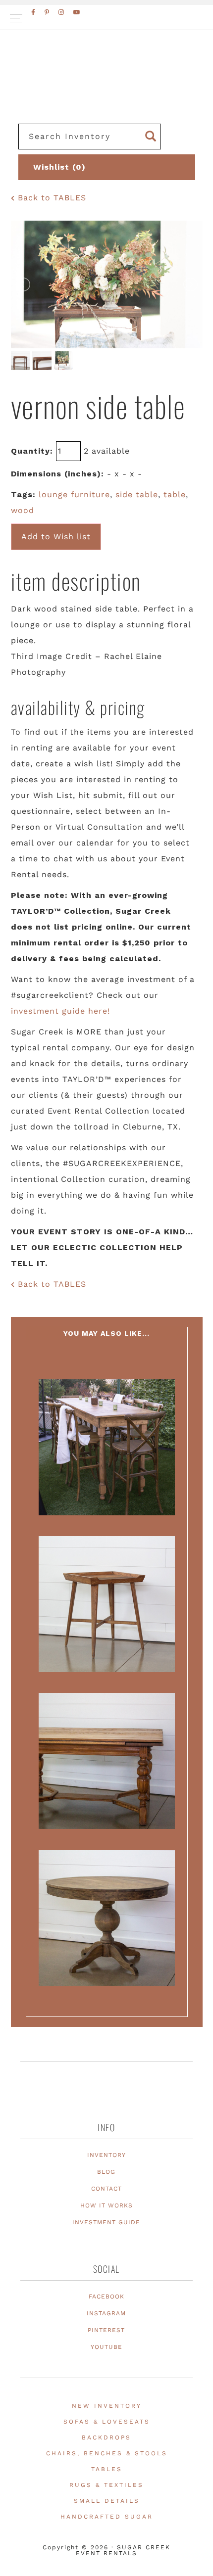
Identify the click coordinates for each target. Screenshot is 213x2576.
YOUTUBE (106, 2347)
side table (137, 494)
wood (23, 510)
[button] (106, 18)
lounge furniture (74, 494)
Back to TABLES (51, 198)
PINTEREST (106, 2330)
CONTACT (106, 2189)
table (175, 494)
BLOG (106, 2172)
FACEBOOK (106, 2296)
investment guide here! (60, 1011)
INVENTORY (106, 2155)
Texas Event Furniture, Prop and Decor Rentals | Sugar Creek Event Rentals (106, 89)
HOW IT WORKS (106, 2205)
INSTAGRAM (106, 2313)
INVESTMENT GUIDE (106, 2222)
